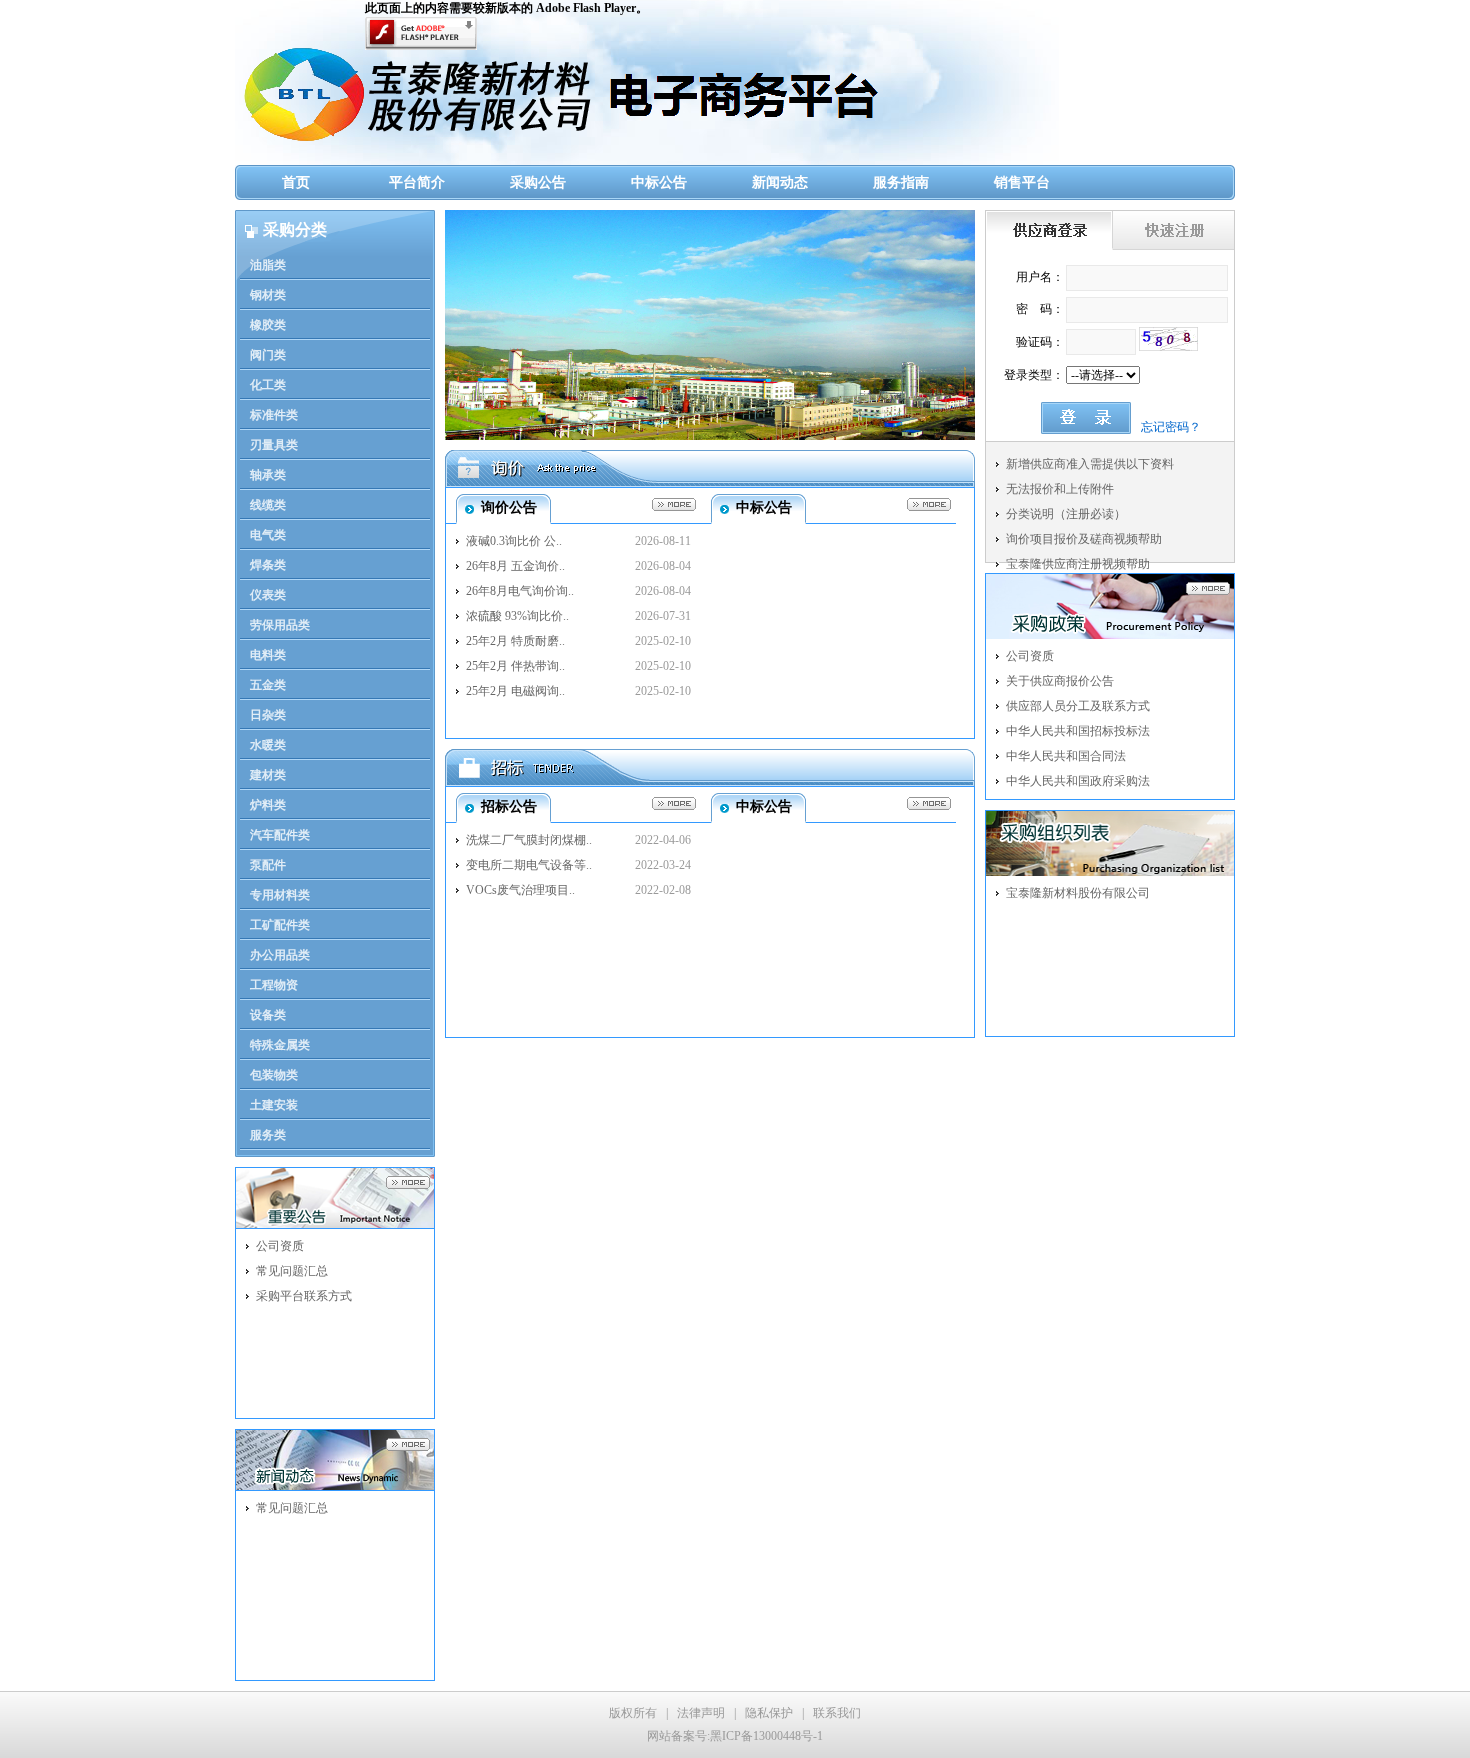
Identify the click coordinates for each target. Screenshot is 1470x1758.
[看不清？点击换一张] (1168, 339)
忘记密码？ (1171, 427)
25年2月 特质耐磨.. (515, 641)
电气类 (268, 535)
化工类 (268, 385)
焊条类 (268, 565)
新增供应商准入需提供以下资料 (1090, 464)
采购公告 (538, 182)
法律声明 (701, 1713)
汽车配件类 (280, 835)
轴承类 (268, 475)
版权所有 (633, 1713)
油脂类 (268, 265)
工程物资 (274, 985)
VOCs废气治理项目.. (520, 890)
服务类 (268, 1135)
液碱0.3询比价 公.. (514, 541)
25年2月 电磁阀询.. (515, 691)
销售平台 (1022, 182)
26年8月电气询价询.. (520, 591)
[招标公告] (670, 803)
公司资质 (280, 1246)
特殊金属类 (280, 1045)
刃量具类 (274, 445)
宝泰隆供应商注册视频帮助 (1078, 564)
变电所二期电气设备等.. (529, 865)
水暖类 (268, 745)
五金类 (268, 685)
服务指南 (901, 182)
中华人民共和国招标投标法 (1078, 731)
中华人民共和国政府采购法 (1078, 781)
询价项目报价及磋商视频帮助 (1084, 539)
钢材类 (268, 295)
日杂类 (268, 715)
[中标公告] (925, 504)
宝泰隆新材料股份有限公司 (1078, 893)
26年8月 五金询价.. (515, 566)
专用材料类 (280, 895)
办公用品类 (280, 955)
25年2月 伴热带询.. (515, 666)
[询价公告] (670, 504)
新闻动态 (780, 182)
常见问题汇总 (292, 1271)
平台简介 (417, 182)
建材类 (268, 775)
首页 (296, 182)
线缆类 (268, 505)
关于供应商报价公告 (1060, 681)
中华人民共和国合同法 (1066, 756)
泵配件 (268, 865)
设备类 (268, 1015)
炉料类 (268, 805)
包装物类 (274, 1075)
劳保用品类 (280, 625)
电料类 (268, 655)
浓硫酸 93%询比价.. (517, 616)
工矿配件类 (280, 925)
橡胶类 (268, 325)
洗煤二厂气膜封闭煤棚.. (529, 840)
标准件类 (274, 415)
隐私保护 (769, 1713)
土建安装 (274, 1105)
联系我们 (837, 1713)
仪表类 (268, 595)
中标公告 (659, 182)
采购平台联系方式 (304, 1296)
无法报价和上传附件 (1060, 489)
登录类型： (1034, 375)
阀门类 (268, 355)
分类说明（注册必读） (1066, 514)
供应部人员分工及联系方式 (1078, 706)
